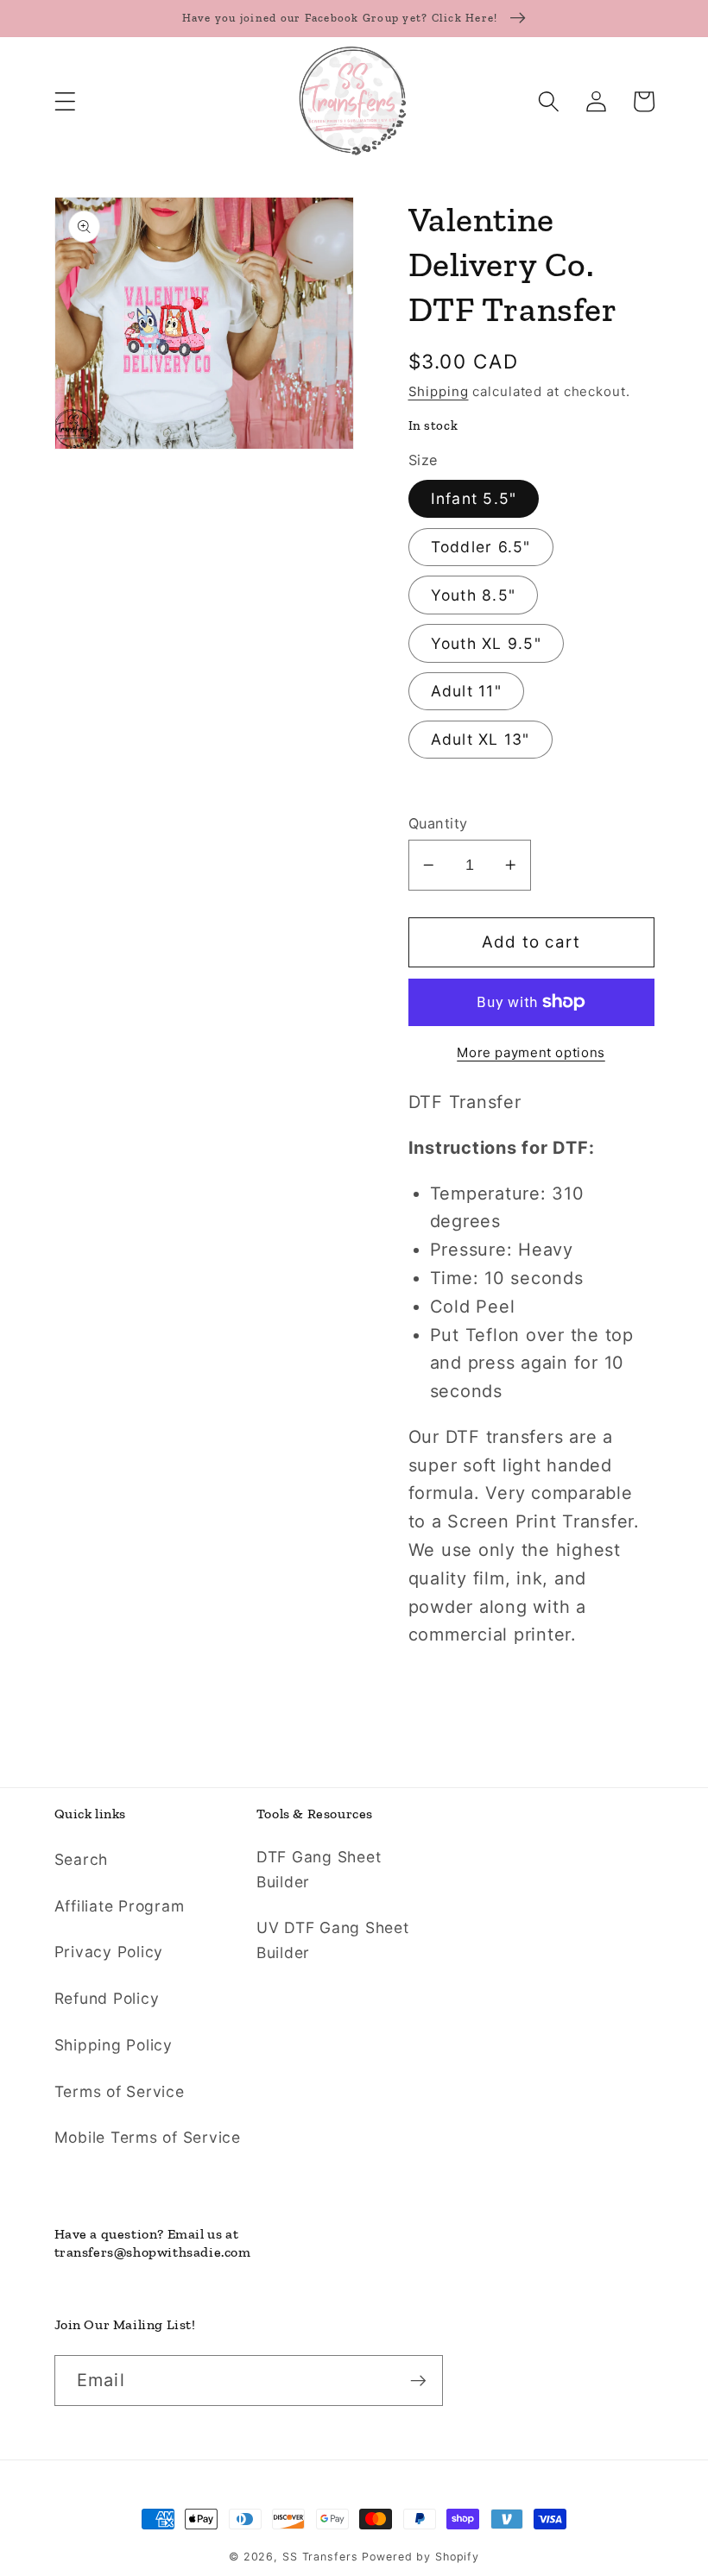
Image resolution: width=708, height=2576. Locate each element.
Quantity (438, 823)
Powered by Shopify (420, 2557)
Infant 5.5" (474, 498)
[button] (65, 101)
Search (82, 1859)
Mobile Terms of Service (148, 2137)
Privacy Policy (109, 1952)
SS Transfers (320, 2557)
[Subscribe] (418, 2380)
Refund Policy (107, 1998)
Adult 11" (466, 691)
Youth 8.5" (474, 595)
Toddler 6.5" (481, 547)
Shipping (439, 391)
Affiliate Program (120, 1906)
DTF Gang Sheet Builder (319, 1869)
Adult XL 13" (480, 739)
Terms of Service (120, 2091)
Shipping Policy (114, 2045)
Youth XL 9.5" (486, 643)
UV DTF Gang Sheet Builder (333, 1940)
